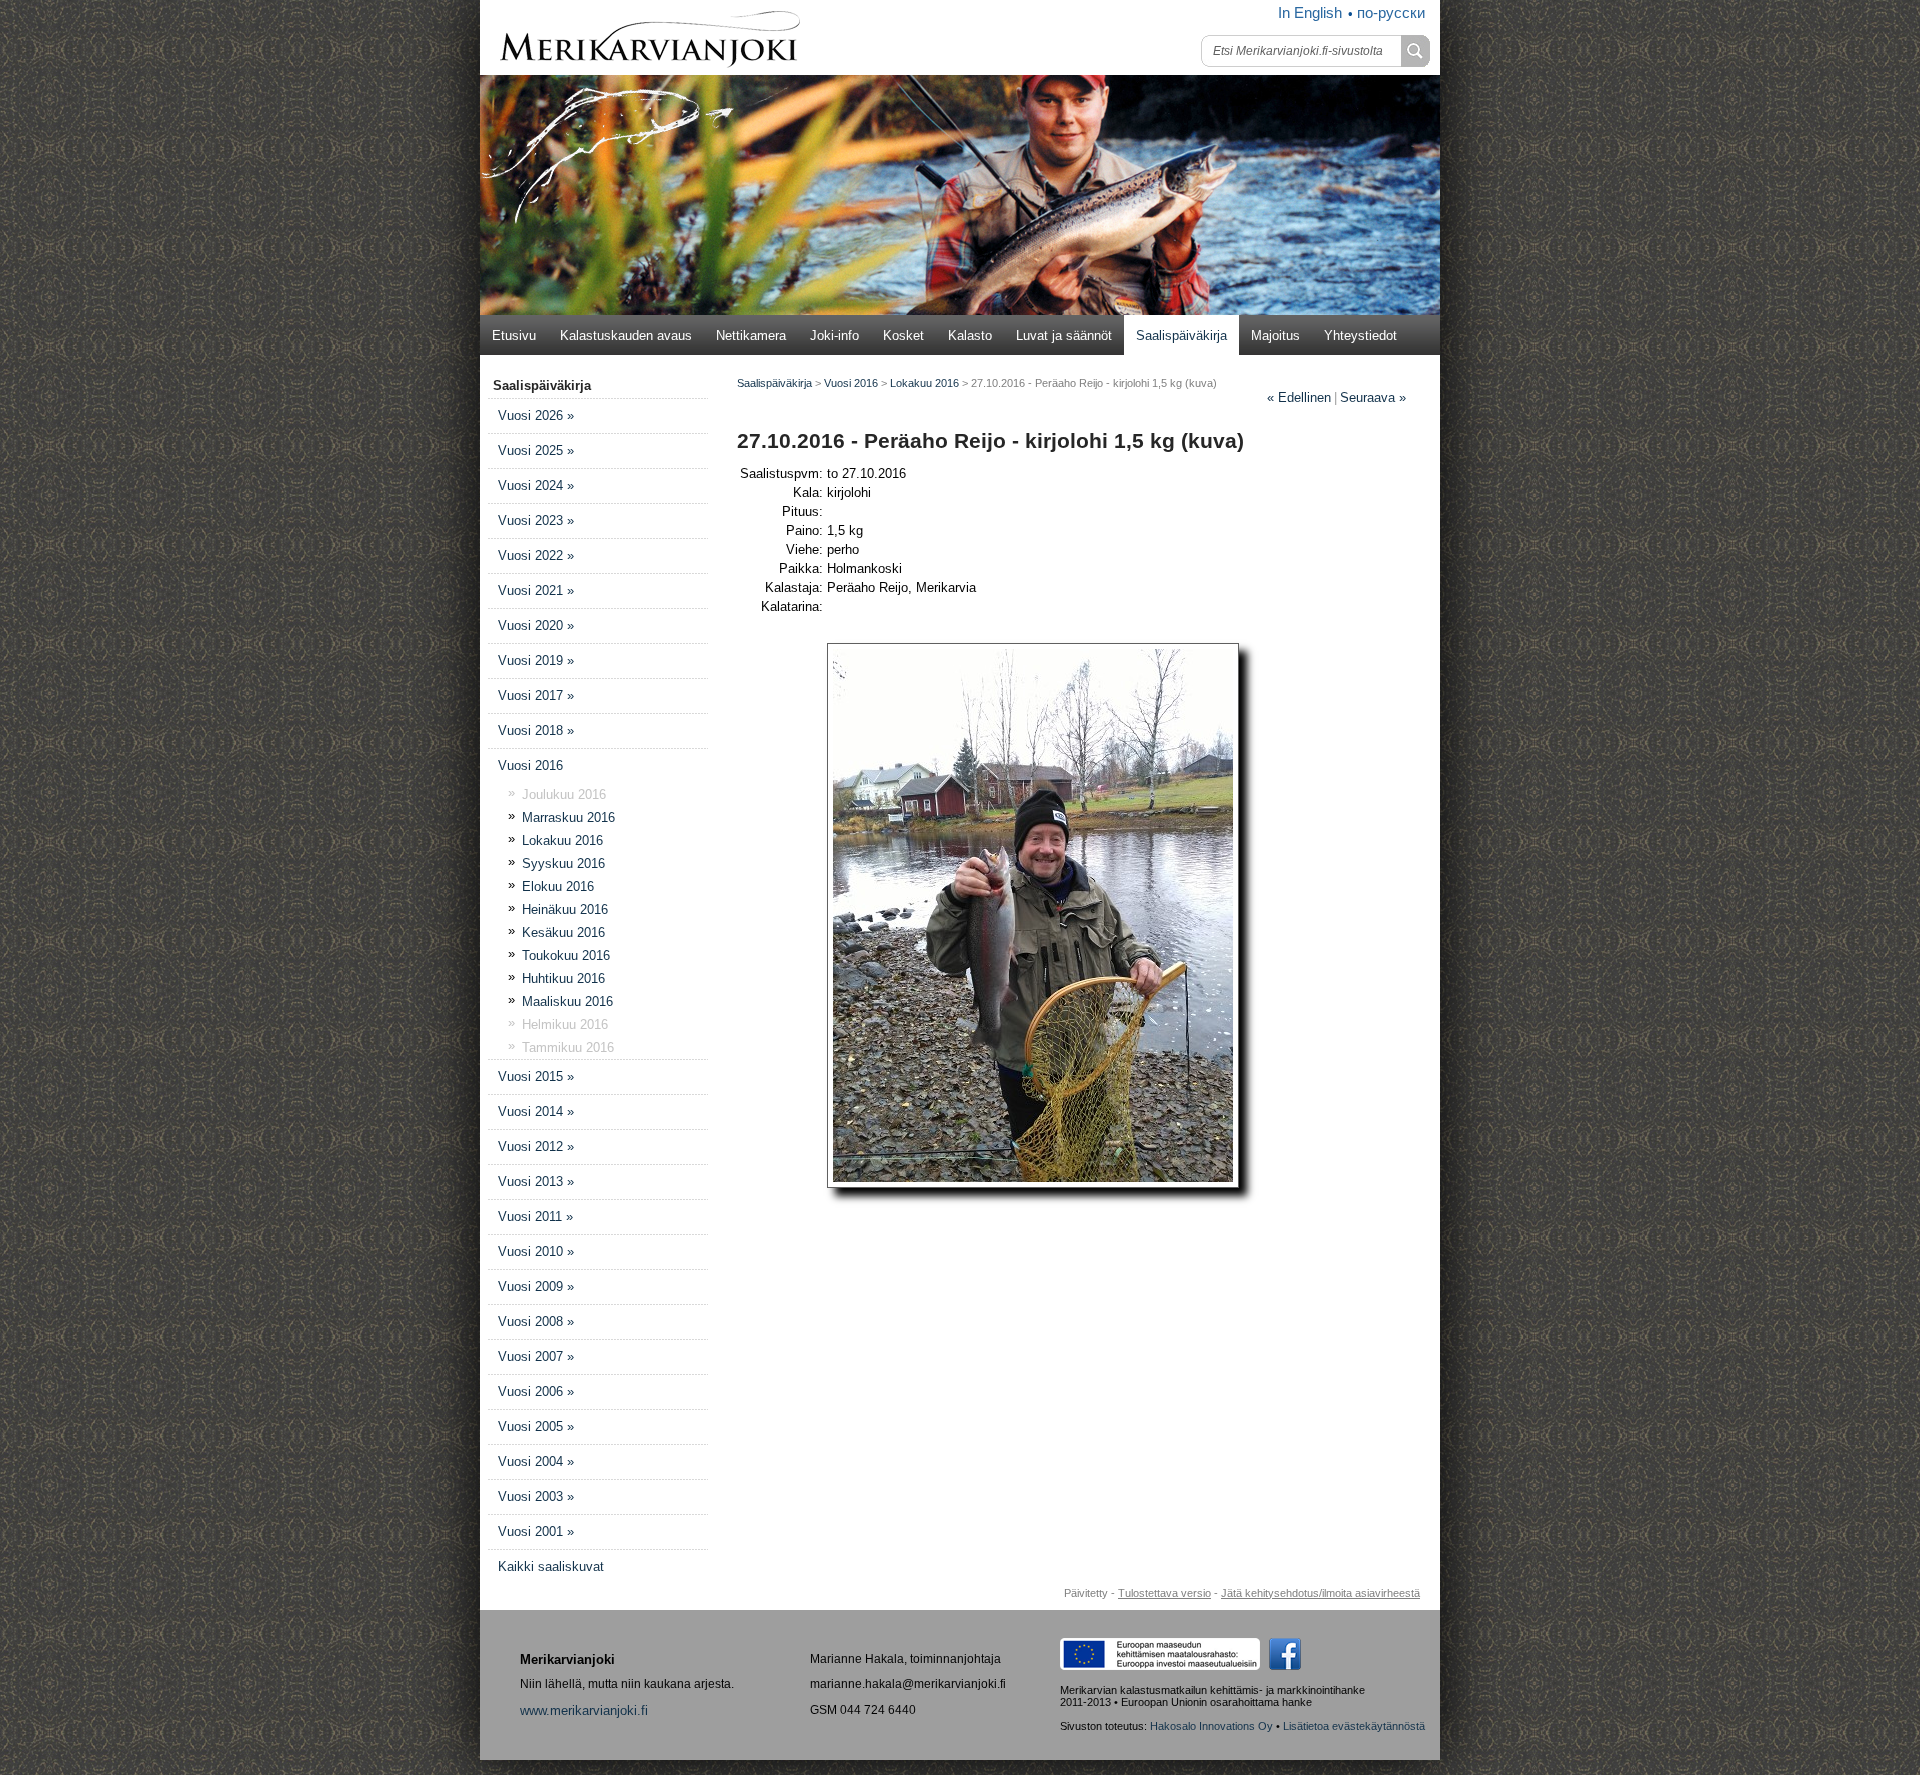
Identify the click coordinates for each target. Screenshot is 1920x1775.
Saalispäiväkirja (1181, 335)
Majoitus (1275, 335)
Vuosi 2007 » (536, 1356)
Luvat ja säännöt (1064, 335)
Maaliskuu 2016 (567, 1001)
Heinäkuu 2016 (565, 909)
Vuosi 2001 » (536, 1531)
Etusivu (514, 335)
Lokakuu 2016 (562, 840)
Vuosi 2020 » (536, 625)
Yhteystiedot (1360, 335)
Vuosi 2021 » (536, 590)
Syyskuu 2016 (563, 863)
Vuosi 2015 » (536, 1076)
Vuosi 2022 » (536, 555)
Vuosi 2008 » (536, 1321)
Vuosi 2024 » (536, 485)
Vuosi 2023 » (536, 520)
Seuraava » (1373, 397)
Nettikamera (751, 335)
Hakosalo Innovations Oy (1211, 1726)
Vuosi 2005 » (536, 1426)
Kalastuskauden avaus (626, 335)
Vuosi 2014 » (536, 1111)
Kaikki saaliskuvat (551, 1566)
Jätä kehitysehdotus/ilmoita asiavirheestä (1320, 1593)
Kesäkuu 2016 (563, 932)
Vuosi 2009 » (536, 1286)
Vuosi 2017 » (536, 695)
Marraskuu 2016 (568, 817)
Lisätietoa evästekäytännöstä (1354, 1726)
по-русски (1391, 13)
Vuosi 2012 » (536, 1146)
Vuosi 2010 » (536, 1251)
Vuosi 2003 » (536, 1496)
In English (1310, 13)
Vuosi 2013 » (536, 1181)
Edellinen (1299, 397)
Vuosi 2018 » (536, 730)
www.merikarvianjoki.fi (584, 1710)
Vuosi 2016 (530, 765)
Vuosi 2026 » (536, 415)
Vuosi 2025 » (536, 450)
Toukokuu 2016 (566, 955)
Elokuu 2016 (558, 886)
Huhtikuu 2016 (563, 978)
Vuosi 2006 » (536, 1391)
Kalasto (970, 335)
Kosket (903, 335)
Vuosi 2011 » (535, 1216)
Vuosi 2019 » (536, 660)
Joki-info (834, 335)
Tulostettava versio (1164, 1593)
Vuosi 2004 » (536, 1461)
